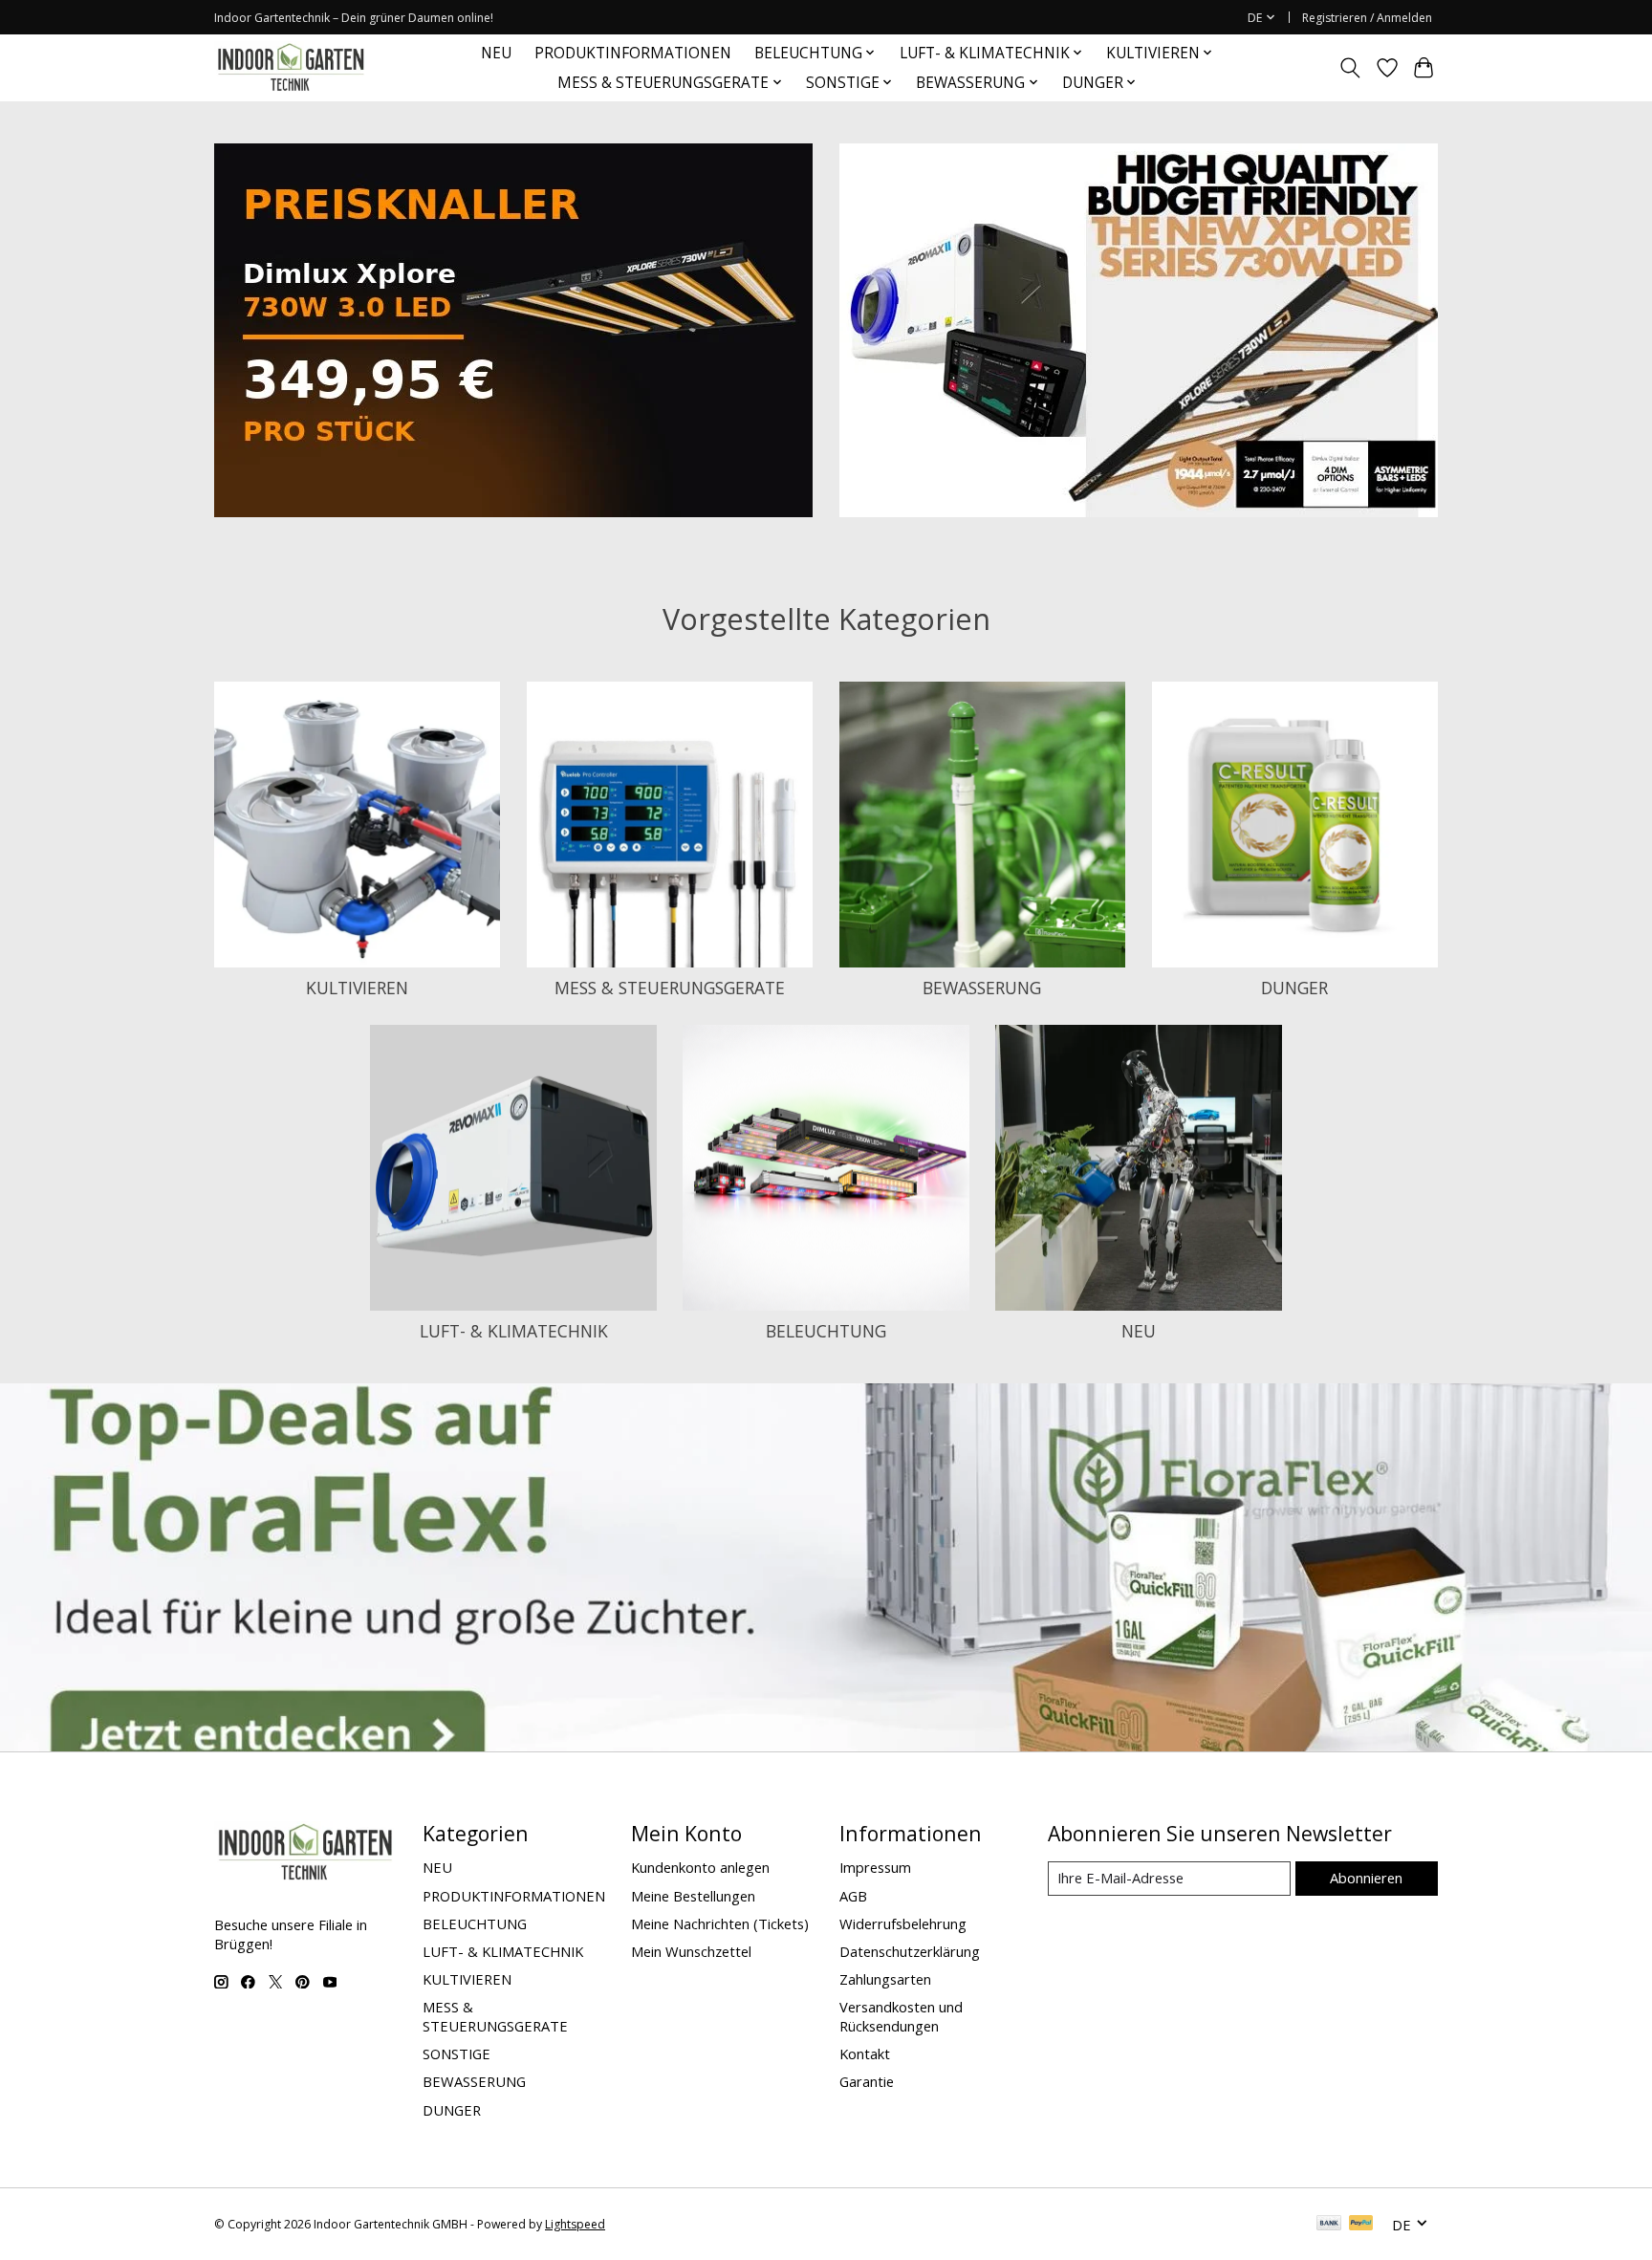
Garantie (867, 2081)
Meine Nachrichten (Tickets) (720, 1923)
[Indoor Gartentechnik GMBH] (291, 67)
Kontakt (865, 2054)
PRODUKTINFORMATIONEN (633, 53)
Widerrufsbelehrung (903, 1923)
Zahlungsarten (885, 1979)
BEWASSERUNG (982, 988)
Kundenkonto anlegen (700, 1867)
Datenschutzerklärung (910, 1951)
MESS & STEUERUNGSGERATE (670, 988)
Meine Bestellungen (693, 1896)
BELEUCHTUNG (826, 1331)
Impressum (875, 1867)
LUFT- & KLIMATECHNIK (514, 1331)
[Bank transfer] (1329, 2225)
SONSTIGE (456, 2054)
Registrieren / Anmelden (1367, 18)
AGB (853, 1896)
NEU (496, 53)
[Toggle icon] (1350, 68)
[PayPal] (1361, 2225)
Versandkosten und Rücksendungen (901, 2016)
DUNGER (1294, 988)
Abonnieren (1366, 1878)
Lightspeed (575, 2224)
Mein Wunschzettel (691, 1951)
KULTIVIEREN (357, 988)
